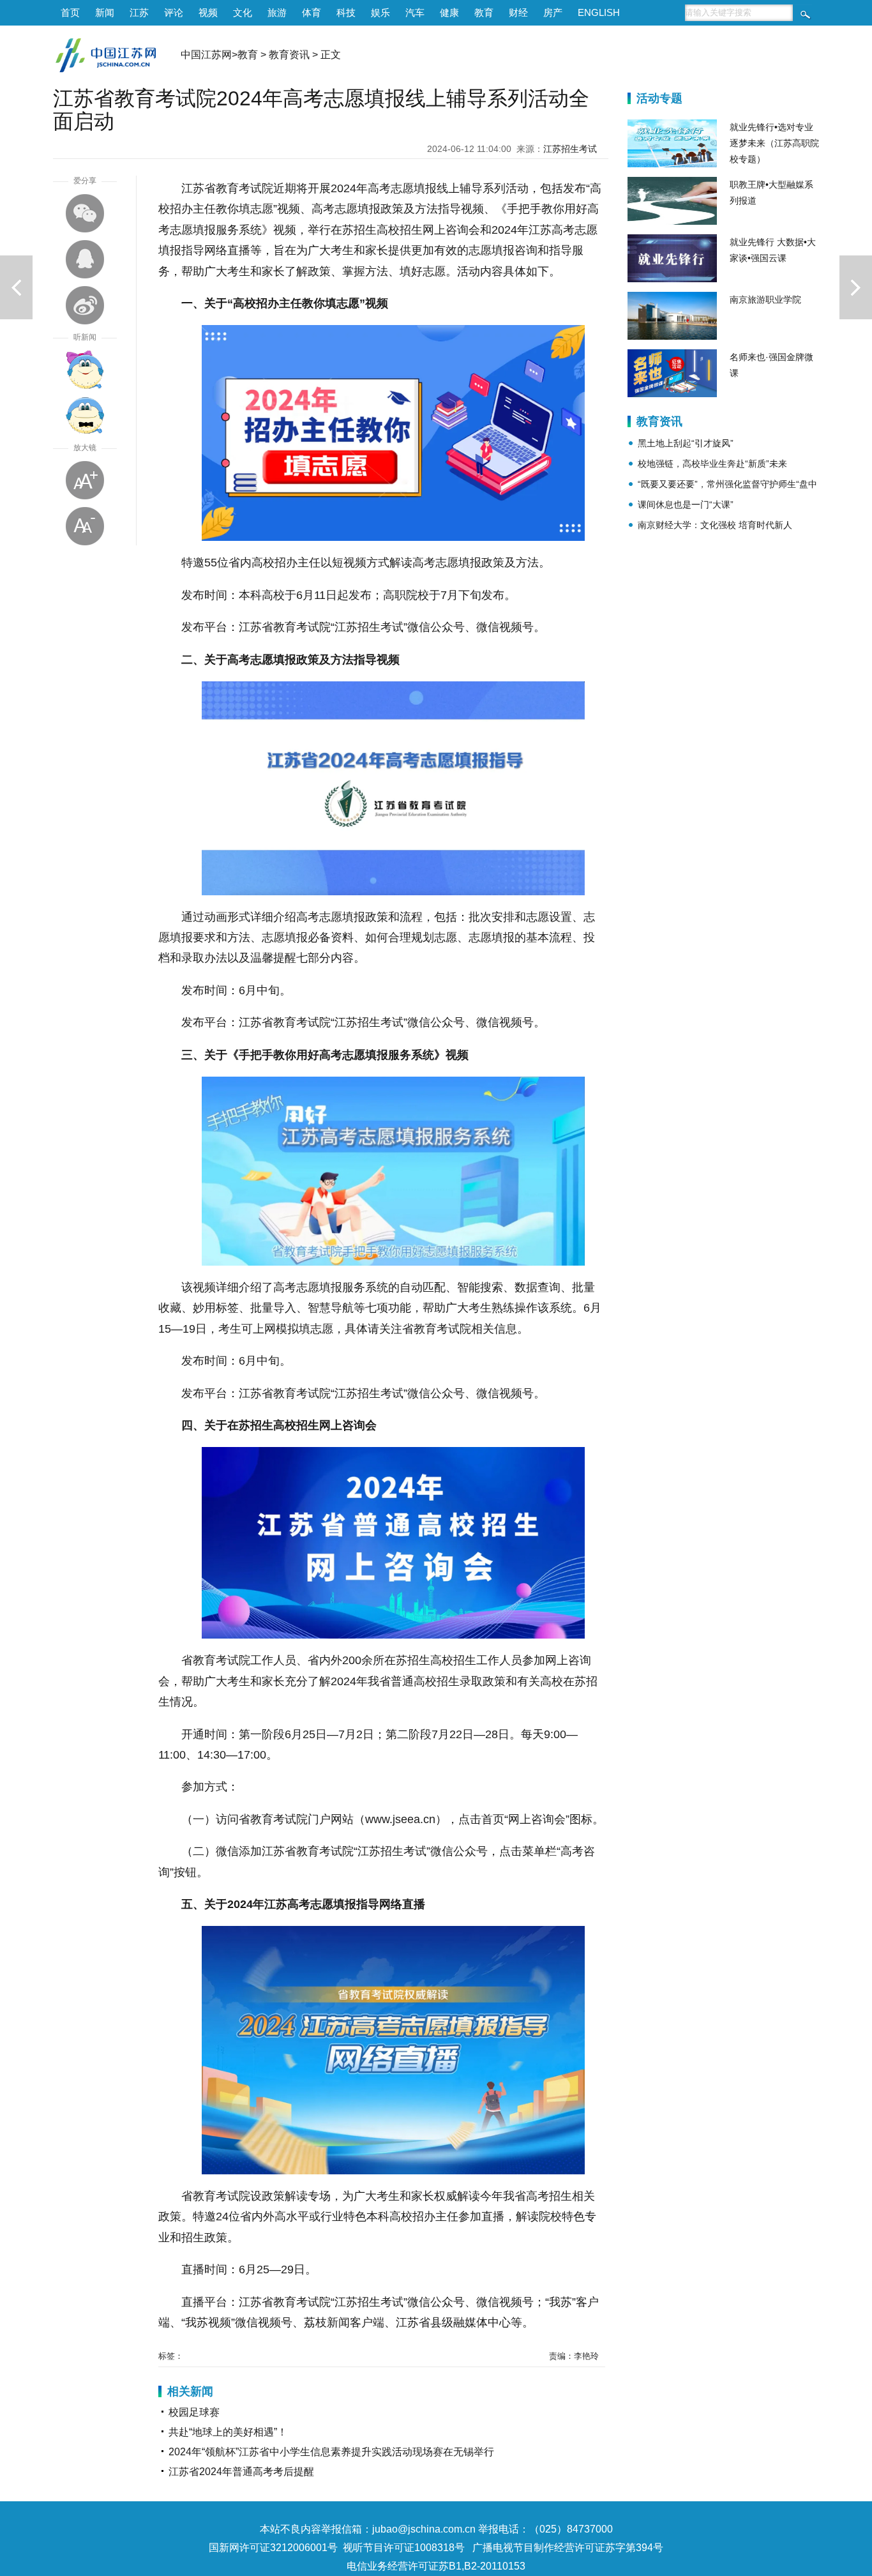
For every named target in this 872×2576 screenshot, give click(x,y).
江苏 (139, 12)
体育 (312, 12)
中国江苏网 (206, 55)
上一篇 (16, 287)
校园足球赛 (194, 2412)
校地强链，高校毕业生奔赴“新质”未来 (712, 464)
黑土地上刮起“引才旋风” (686, 443)
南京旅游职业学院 (765, 299)
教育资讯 (289, 55)
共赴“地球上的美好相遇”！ (228, 2432)
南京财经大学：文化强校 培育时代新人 (715, 525)
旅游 (277, 12)
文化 (243, 12)
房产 (553, 12)
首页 (70, 12)
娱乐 (380, 12)
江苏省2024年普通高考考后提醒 (241, 2472)
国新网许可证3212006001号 (273, 2548)
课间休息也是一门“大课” (686, 504)
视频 (208, 12)
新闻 (105, 12)
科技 (346, 12)
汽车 (415, 12)
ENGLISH (599, 12)
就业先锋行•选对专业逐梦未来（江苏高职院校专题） (774, 143)
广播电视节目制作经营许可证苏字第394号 (568, 2548)
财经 (518, 12)
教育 (484, 12)
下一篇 (856, 287)
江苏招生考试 (570, 149)
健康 (449, 12)
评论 (174, 12)
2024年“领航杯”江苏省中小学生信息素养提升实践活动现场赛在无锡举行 (331, 2452)
